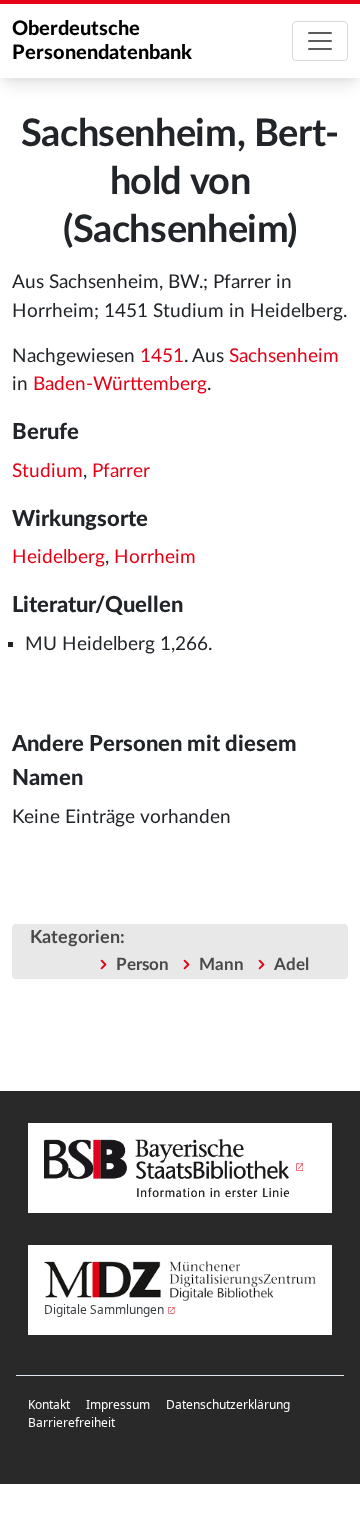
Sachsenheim (284, 356)
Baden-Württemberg (120, 384)
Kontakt (49, 1404)
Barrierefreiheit (71, 1422)
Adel (291, 964)
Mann (221, 964)
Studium (47, 471)
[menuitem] (49, 1405)
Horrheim (155, 557)
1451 (162, 356)
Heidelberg (58, 557)
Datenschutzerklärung (228, 1404)
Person (142, 964)
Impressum (118, 1404)
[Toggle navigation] (320, 41)
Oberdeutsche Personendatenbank (102, 41)
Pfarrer (121, 471)
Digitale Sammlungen (104, 1309)
